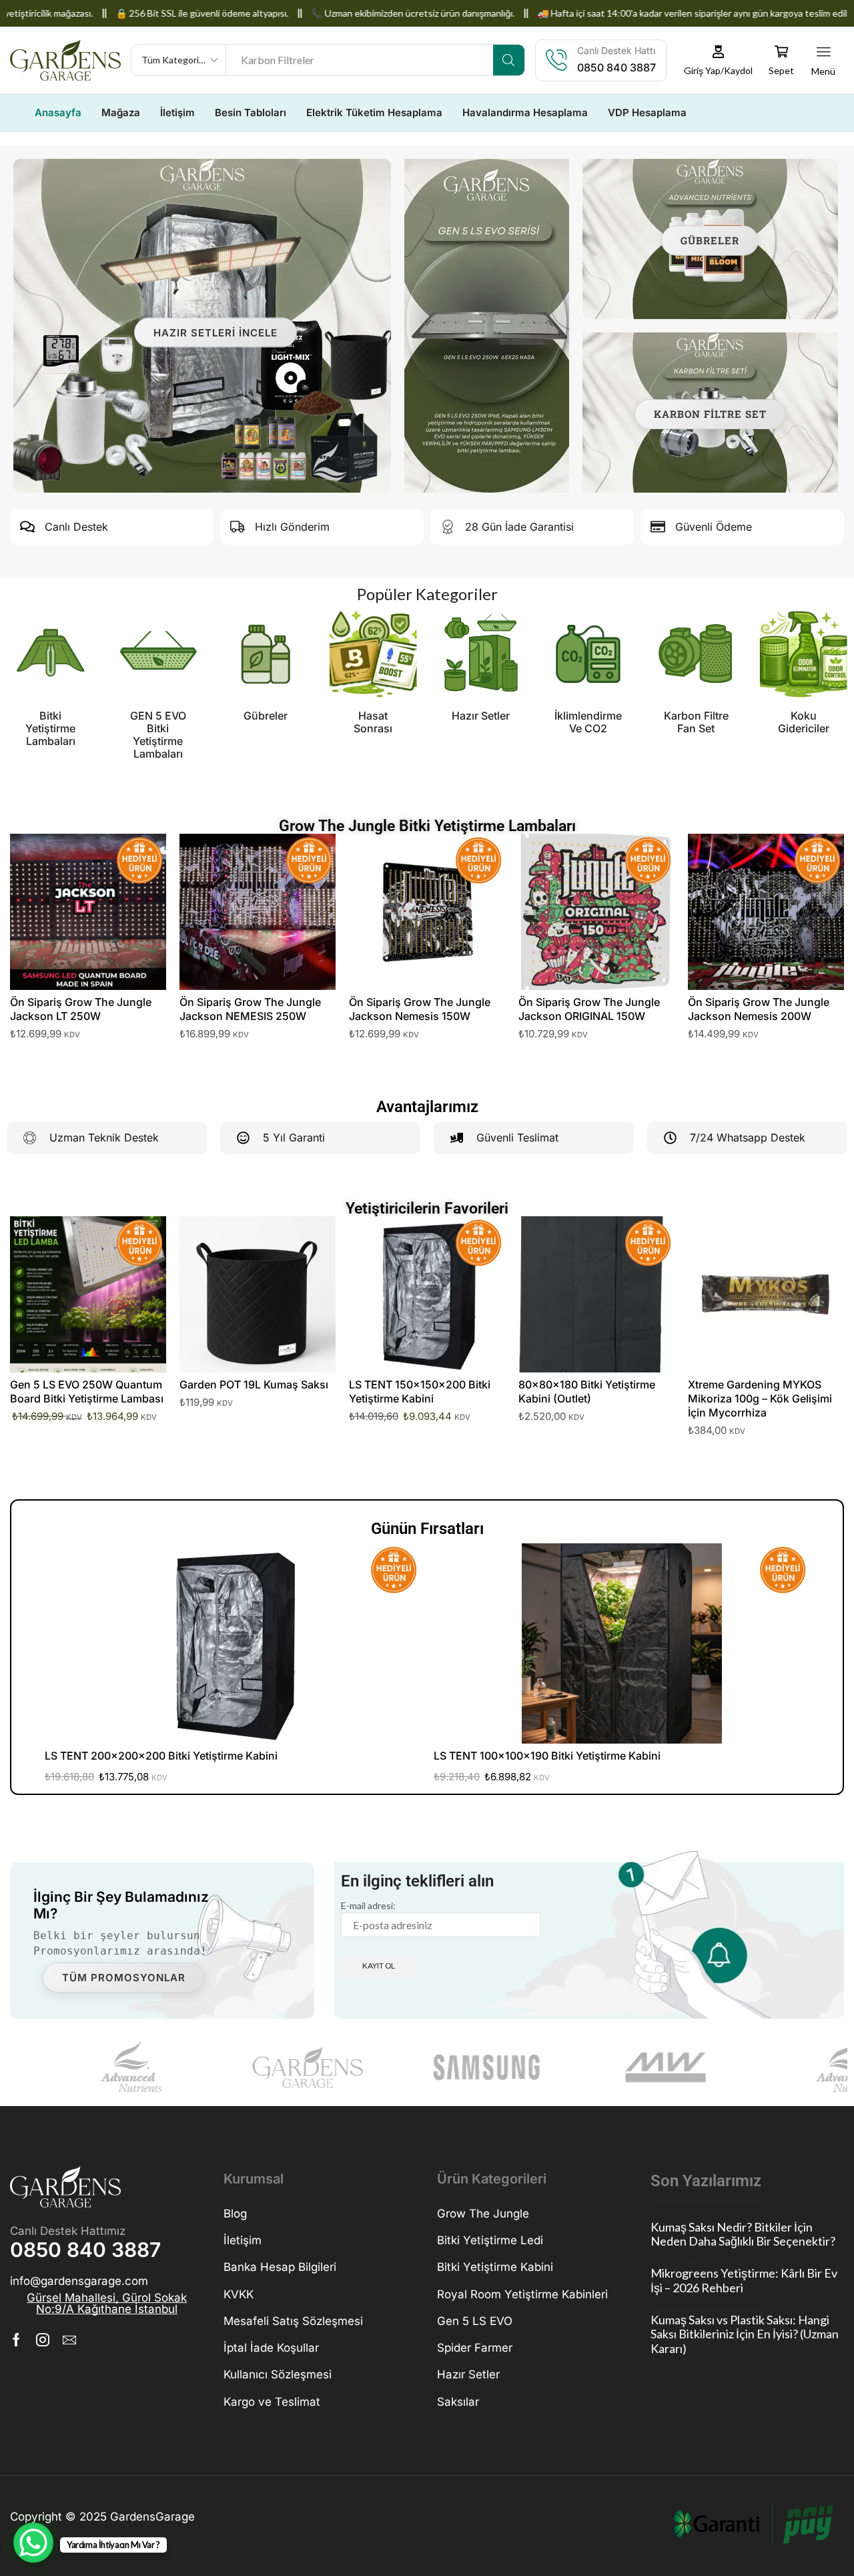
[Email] (69, 2340)
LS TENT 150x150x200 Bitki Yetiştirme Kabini (420, 1391)
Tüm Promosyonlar (124, 1978)
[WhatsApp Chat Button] (33, 2543)
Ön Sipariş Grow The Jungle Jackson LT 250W (81, 1009)
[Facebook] (16, 2340)
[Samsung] (450, 2067)
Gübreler (710, 240)
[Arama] (509, 60)
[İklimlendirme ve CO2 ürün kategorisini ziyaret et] (481, 654)
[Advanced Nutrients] (93, 2067)
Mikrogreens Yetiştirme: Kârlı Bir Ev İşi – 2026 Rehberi (744, 2281)
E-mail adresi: (368, 1905)
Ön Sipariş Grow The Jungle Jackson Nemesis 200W (759, 1009)
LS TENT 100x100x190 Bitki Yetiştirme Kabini (547, 1756)
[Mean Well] (629, 2067)
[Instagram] (43, 2340)
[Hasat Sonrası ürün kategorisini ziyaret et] (266, 654)
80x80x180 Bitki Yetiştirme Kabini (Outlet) (587, 1391)
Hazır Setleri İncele (216, 332)
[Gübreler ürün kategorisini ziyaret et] (158, 654)
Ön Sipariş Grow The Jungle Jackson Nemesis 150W (420, 1009)
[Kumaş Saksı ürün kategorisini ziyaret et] (804, 654)
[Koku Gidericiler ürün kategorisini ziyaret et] (696, 654)
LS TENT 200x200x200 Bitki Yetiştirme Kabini (161, 1756)
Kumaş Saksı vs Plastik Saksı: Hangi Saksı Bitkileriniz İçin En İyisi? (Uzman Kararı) (745, 2334)
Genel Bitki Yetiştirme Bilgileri (708, 2209)
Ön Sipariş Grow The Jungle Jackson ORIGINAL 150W (589, 1009)
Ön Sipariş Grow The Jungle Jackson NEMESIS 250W (250, 1009)
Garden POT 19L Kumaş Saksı (254, 1384)
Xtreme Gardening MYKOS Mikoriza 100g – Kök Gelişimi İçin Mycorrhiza (760, 1398)
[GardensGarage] (272, 2067)
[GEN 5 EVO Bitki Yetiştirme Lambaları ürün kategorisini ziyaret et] (50, 654)
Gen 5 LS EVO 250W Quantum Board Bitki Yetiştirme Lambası (87, 1391)
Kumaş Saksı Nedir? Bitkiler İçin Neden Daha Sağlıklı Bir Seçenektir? (743, 2235)
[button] (719, 60)
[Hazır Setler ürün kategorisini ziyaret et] (373, 654)
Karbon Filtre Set (710, 414)
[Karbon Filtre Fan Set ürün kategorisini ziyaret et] (588, 654)
